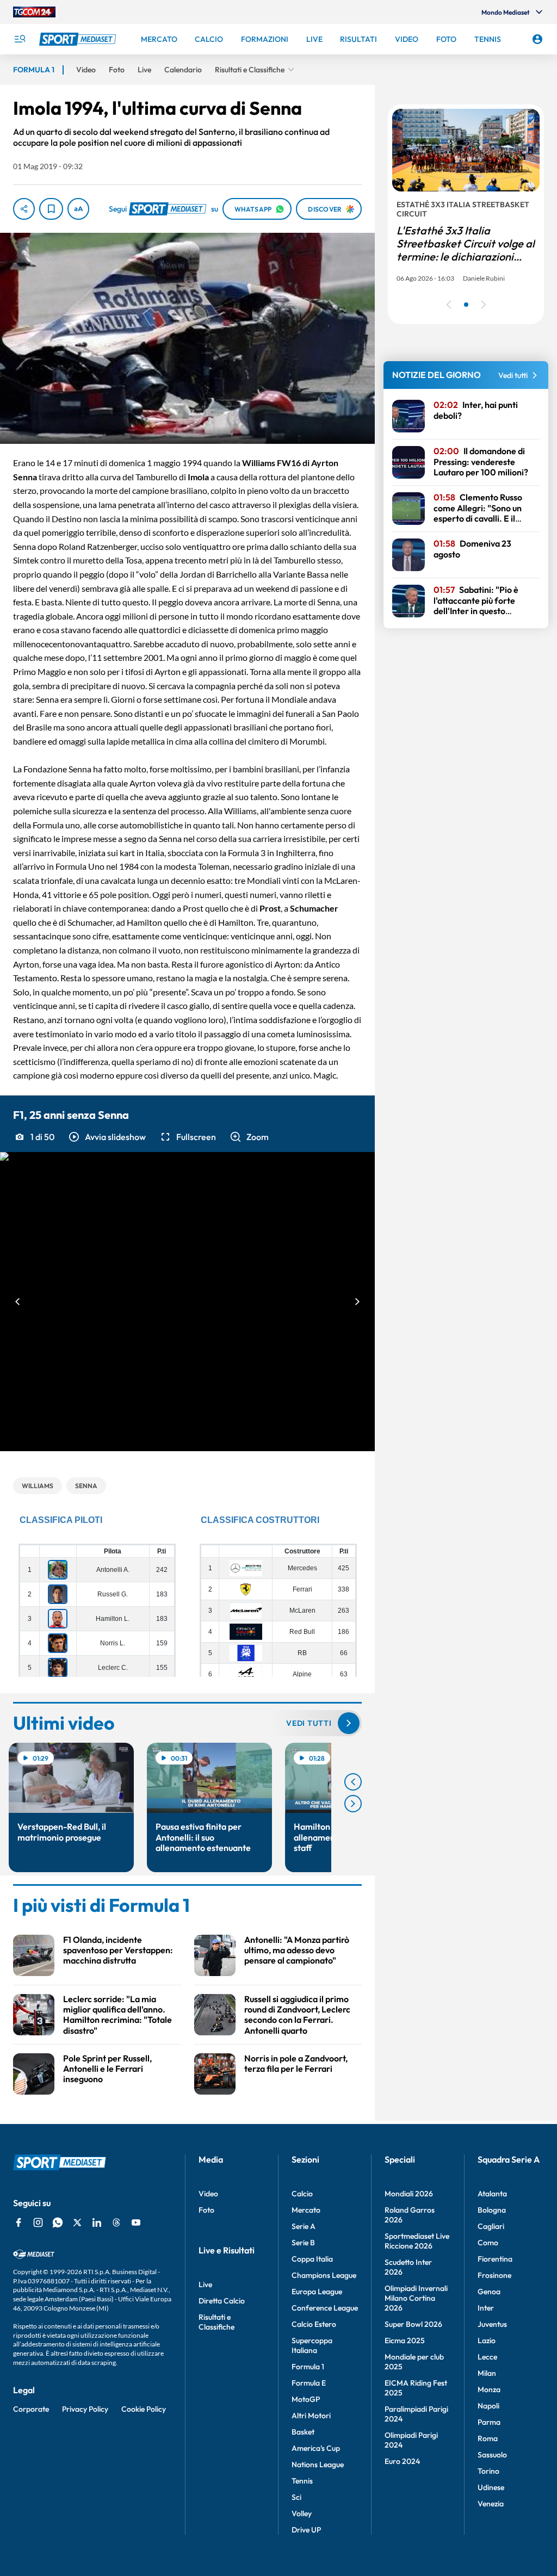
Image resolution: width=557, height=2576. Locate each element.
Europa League (317, 2292)
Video (208, 2194)
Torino (488, 2471)
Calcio (302, 2194)
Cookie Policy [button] (144, 2409)
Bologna (492, 2210)
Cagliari (491, 2226)
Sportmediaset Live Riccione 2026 (417, 2241)
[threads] (116, 2222)
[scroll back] (353, 1782)
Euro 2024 (402, 2461)
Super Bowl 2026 (413, 2324)
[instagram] (38, 2222)
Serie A (304, 2226)
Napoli (488, 2406)
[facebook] (18, 2222)
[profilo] (537, 39)
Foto (206, 2210)
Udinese (491, 2487)
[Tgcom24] (34, 12)
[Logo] (79, 39)
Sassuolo (492, 2455)
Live (205, 2284)
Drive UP (306, 2530)
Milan (487, 2373)
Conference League (325, 2308)
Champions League (324, 2275)
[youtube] (136, 2222)
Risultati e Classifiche (216, 2322)
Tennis (302, 2481)
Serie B (303, 2243)
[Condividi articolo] (24, 209)
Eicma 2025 (405, 2340)
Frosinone (494, 2275)
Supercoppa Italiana (312, 2345)
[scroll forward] (353, 1804)
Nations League (318, 2464)
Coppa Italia (312, 2259)
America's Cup (316, 2448)
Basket (303, 2432)
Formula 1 (308, 2367)
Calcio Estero (314, 2324)
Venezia (491, 2504)
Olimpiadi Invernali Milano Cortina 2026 (416, 2298)
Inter (486, 2308)
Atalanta (492, 2194)
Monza (489, 2389)
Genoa (489, 2292)
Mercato (306, 2210)
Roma (488, 2438)
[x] (77, 2222)
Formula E (309, 2383)
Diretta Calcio (222, 2301)
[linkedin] (97, 2222)
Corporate (31, 2409)
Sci (296, 2497)
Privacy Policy (85, 2409)
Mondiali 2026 (409, 2194)
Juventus (492, 2324)
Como (488, 2243)
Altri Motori (311, 2416)
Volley (302, 2513)
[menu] (20, 39)
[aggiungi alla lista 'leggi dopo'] (51, 209)
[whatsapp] (58, 2222)
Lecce (487, 2357)
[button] (107, 1137)
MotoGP (306, 2399)
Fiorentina (495, 2259)
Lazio (487, 2340)
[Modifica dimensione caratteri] (78, 209)
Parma (489, 2422)
